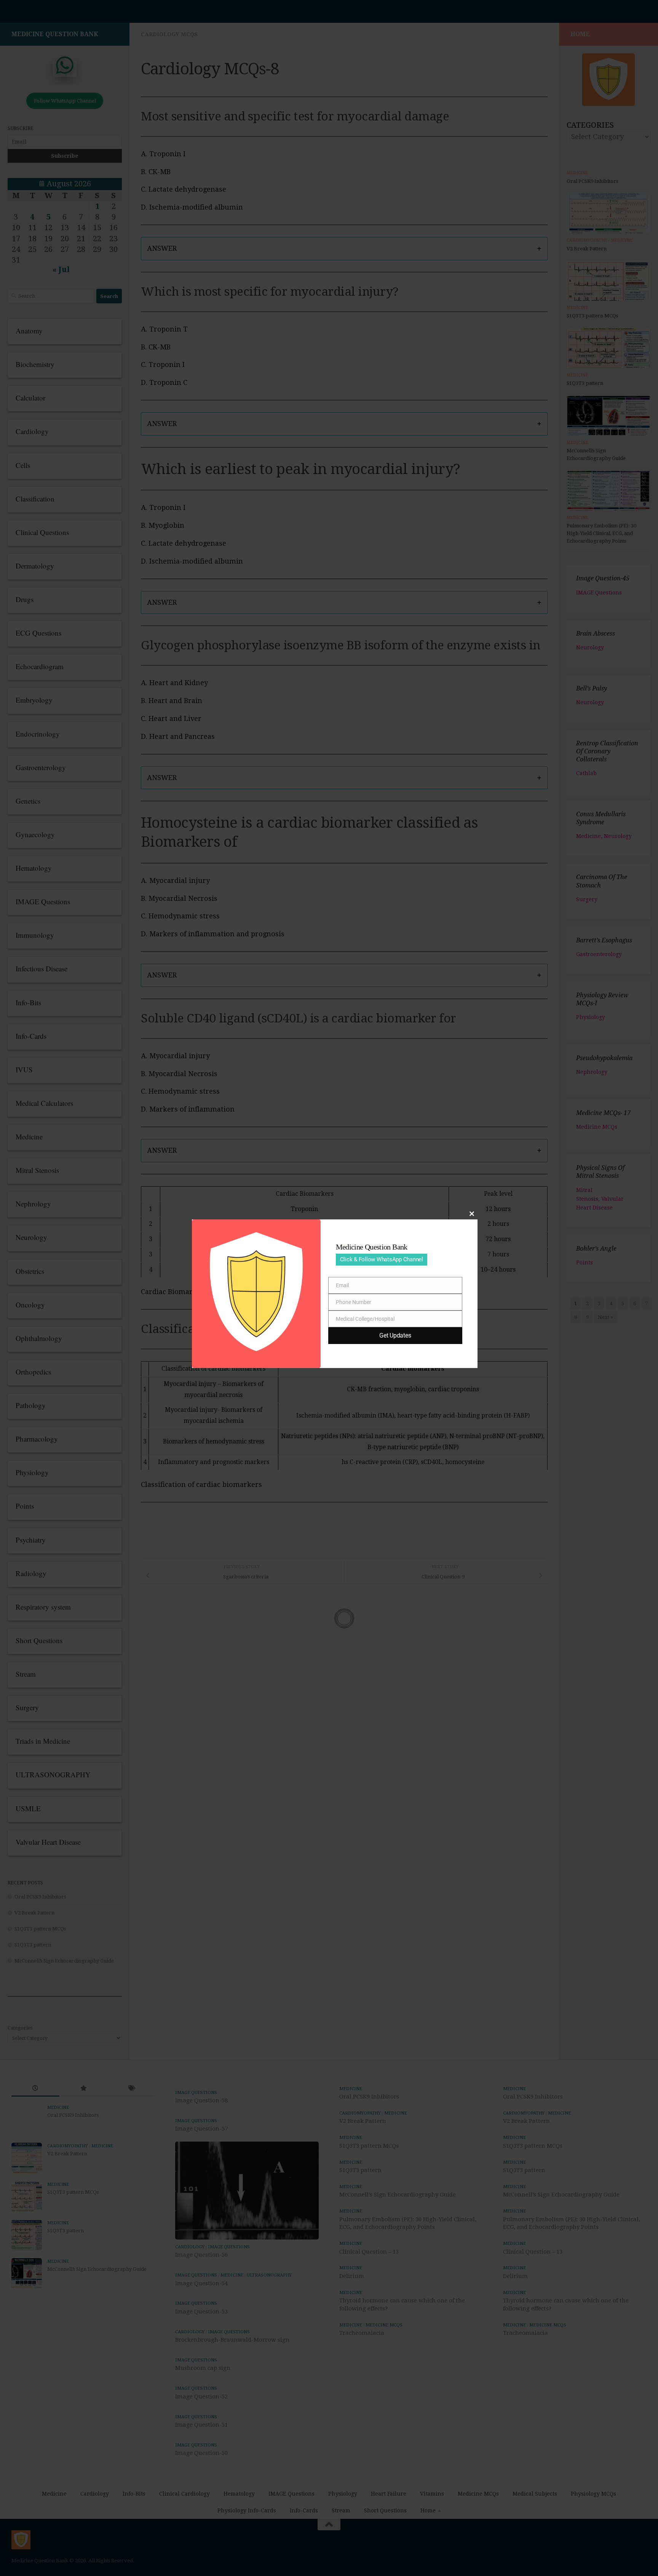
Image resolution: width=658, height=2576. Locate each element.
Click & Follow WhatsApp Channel (382, 1259)
